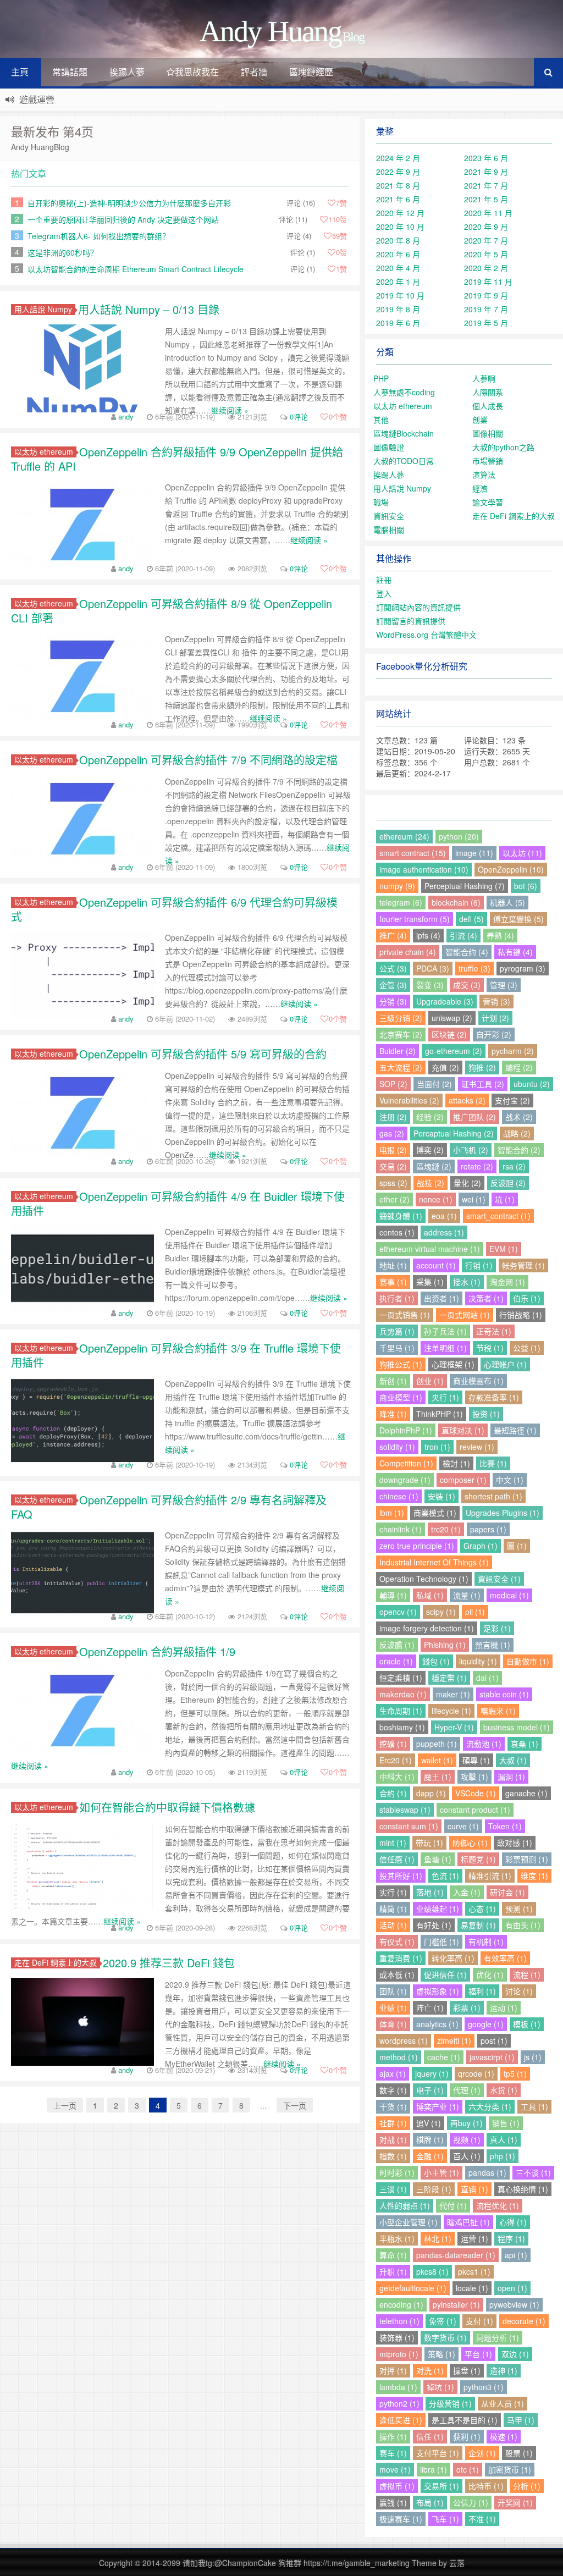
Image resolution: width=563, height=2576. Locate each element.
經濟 (480, 488)
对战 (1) (393, 2139)
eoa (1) (444, 1216)
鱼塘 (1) (438, 1859)
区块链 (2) (449, 1034)
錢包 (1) (436, 1661)
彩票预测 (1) (527, 1859)
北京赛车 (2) (401, 1034)
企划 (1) (482, 2453)
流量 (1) (467, 1595)
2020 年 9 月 (486, 227)
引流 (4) (463, 935)
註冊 (384, 580)
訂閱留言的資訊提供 (411, 621)
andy (126, 417)
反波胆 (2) (508, 1183)
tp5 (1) (515, 2073)
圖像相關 (488, 433)
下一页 (295, 2105)
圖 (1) (517, 1546)
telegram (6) (401, 902)
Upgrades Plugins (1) (503, 1513)
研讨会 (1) (507, 1892)
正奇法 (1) (494, 1331)
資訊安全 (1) (499, 1579)
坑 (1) (505, 1199)
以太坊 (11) (522, 853)
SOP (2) (393, 1084)
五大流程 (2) (401, 1067)
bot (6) (526, 886)
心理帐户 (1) (505, 1364)
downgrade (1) (405, 1480)
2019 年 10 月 (400, 295)
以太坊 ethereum (44, 452)
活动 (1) (393, 1925)
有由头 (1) (523, 1925)
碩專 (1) (476, 1760)
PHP (381, 378)
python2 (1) (399, 2403)
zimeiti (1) (454, 2040)
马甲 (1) (521, 2420)
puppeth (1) (437, 1744)
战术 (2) (519, 1117)
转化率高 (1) (453, 1958)
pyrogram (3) (523, 968)
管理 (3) (504, 985)
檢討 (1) (456, 1463)
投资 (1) (486, 1414)
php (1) (503, 2156)
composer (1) (463, 1480)
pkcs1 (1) (474, 2271)
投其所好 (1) (401, 1876)
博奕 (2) (430, 1150)
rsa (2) (514, 1166)
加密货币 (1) (510, 2469)
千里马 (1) (397, 1348)
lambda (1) (398, 2387)
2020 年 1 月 (398, 282)
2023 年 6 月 (486, 158)
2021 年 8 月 (398, 185)
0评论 (299, 417)
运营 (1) (474, 2238)
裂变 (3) (430, 985)
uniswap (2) (452, 1018)
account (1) (436, 1265)
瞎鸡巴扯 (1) (468, 2222)
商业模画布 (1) (478, 1381)
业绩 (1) (393, 2007)
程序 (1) (511, 2238)
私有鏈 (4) (515, 952)
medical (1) (509, 1595)
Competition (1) (406, 1463)
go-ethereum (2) (454, 1051)
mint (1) (393, 1843)
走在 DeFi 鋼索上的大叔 (56, 1963)
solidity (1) (397, 1447)
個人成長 (488, 406)
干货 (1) (393, 2106)
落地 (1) (430, 1892)
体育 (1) (393, 2024)
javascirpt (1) (492, 2057)
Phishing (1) (445, 1645)
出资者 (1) (441, 1298)
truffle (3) (474, 968)
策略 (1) (441, 2354)
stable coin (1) (504, 1694)
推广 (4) (393, 935)
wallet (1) (437, 1760)
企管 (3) (393, 985)
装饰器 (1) (397, 2337)
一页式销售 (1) (405, 1315)
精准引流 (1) (490, 1876)
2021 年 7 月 (486, 185)
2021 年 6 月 (398, 199)
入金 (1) (467, 1892)
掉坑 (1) (440, 2387)
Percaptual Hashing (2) (454, 1133)
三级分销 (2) (401, 1018)
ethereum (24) (404, 836)
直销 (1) (474, 2189)
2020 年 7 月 (486, 240)
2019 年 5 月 (486, 323)
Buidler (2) (398, 1051)
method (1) (399, 2057)
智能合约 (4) (467, 952)
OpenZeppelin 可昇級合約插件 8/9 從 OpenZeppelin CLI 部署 (172, 611)
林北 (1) (438, 2238)
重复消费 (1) (401, 1958)
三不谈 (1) (533, 2172)
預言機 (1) (493, 1645)
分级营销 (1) (450, 2403)
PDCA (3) (433, 968)
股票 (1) (519, 2453)
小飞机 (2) (471, 1150)
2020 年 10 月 (400, 227)
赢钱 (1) (393, 2502)
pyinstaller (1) (456, 2304)
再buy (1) (467, 2123)
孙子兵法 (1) (445, 1331)
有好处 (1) (434, 1925)
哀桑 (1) (525, 1744)
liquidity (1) (478, 1661)
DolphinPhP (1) (406, 1430)
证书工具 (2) (483, 1084)
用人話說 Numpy (43, 309)
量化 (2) (467, 1183)
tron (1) (437, 1447)
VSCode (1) (476, 1793)
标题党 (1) (478, 1859)
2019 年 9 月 (486, 295)
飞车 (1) (445, 2519)
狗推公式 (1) (401, 1364)
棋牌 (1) (430, 2139)
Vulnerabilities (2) (409, 1100)
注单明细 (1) (445, 1348)
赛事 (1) (393, 1282)
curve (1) (463, 1826)
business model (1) (517, 1727)
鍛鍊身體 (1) (401, 1216)
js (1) (533, 2057)
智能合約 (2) (519, 1150)
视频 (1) (467, 2139)
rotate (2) (477, 1166)
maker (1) (453, 1694)
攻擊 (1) (474, 1777)
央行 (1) (445, 1397)
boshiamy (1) (402, 1727)
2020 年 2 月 (486, 268)
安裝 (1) (441, 1496)
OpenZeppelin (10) (511, 869)
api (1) (516, 2255)
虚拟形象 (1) (438, 1991)
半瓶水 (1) (397, 2238)
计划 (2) (495, 1018)
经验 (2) (430, 1117)
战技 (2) (430, 1183)
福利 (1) (482, 1991)
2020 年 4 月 (398, 268)
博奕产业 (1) (438, 2106)
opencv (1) (398, 1612)
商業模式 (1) (435, 1513)
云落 (457, 2563)
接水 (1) (467, 1282)
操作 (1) (393, 2436)
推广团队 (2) (474, 1117)
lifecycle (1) (451, 1711)
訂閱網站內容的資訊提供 (418, 607)
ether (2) (394, 1199)
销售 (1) (506, 2123)
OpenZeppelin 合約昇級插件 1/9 (157, 1651)
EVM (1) (504, 1249)
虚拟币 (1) (397, 2486)
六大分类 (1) (490, 2106)
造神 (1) (504, 2370)
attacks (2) (467, 1100)
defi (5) (471, 919)
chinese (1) (399, 1496)
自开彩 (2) (494, 1034)
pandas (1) (487, 2172)
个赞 (338, 417)
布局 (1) (430, 2502)
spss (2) (393, 1183)
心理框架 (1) (453, 1364)
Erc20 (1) (396, 1760)
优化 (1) (490, 1974)
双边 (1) (515, 2354)
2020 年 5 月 (486, 254)
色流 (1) (445, 1876)
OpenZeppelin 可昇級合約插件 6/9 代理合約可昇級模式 (174, 909)
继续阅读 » (230, 410)
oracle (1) (396, 1661)
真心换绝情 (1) (523, 2189)
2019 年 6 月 (398, 323)
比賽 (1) (493, 1463)
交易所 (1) (441, 2486)
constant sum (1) (409, 1826)
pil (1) (475, 1612)
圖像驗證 (389, 447)
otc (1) (468, 2469)
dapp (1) (431, 1793)
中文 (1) (510, 1480)
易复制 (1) (478, 1925)
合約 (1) (393, 1793)
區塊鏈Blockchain (404, 433)
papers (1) (488, 1529)
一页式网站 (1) (465, 1315)
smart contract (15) (413, 853)
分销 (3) (393, 1001)
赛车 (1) (393, 2453)
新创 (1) (393, 1381)
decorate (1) (524, 2321)
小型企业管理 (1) (409, 2222)
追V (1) (429, 2123)
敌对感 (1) (515, 1843)
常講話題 (70, 72)
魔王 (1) (438, 1777)
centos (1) (397, 1232)
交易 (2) (393, 1166)
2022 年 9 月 (398, 172)
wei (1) (474, 1199)
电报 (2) (393, 1150)
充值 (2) (445, 1067)
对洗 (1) (430, 2370)
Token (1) (505, 1826)
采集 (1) (430, 1282)
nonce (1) (436, 1199)
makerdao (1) (403, 1694)
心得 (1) (513, 2222)
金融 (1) (430, 2156)
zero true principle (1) (417, 1546)
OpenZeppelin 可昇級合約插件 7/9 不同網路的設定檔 (208, 760)
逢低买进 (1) (401, 2420)
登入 (384, 593)
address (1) (444, 1232)
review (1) (477, 1447)
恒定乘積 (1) (401, 1678)
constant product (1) (475, 1810)
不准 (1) (482, 2519)
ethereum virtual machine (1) (430, 1249)
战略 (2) (517, 1133)
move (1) (395, 2469)
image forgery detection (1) (427, 1628)
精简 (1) (393, 1908)
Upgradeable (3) (445, 1001)
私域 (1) (430, 1595)
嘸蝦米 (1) (498, 1711)
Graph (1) (481, 1546)
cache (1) (444, 2057)
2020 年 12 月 (400, 213)
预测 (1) (519, 1908)
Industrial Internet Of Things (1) (434, 1562)
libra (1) (434, 2469)
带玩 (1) (429, 1843)
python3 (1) (484, 2387)
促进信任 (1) (445, 1974)
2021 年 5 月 (486, 199)
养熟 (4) (500, 935)
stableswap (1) (405, 1810)
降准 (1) (393, 1414)
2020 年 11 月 (488, 213)
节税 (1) (490, 1348)
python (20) (459, 836)
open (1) (512, 2288)
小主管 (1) (441, 2172)
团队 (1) (393, 1991)
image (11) (474, 853)
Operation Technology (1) (424, 1579)
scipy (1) (441, 1612)
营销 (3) (496, 1001)
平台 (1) (478, 2354)
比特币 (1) (486, 2486)
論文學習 (488, 502)
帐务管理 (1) (523, 1265)
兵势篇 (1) (397, 1331)
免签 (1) (443, 2321)
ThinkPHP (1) (440, 1414)
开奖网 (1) (515, 2502)
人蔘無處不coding (404, 392)
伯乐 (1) (527, 1298)
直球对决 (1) (463, 1430)
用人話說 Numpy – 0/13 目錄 (149, 309)
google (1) (486, 2024)
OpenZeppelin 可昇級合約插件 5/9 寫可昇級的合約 (203, 1054)
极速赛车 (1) (401, 2519)
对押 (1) (393, 2370)
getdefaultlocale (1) (413, 2288)
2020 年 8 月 (398, 240)
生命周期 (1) (401, 1711)
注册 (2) (393, 1117)
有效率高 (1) (505, 1958)
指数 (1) (393, 2156)
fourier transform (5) (415, 919)
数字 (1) (393, 2090)
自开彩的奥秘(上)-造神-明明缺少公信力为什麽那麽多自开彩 (129, 203)
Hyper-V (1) (454, 1727)
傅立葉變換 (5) (518, 919)
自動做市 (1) (528, 1661)
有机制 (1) (486, 1941)
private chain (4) (408, 952)
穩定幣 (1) (449, 1678)
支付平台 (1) (438, 2453)
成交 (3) (467, 985)
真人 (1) (504, 2139)
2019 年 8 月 (398, 309)
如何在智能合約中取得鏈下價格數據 (167, 1807)
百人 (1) (467, 2156)
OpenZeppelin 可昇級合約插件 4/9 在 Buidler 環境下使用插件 (178, 1203)
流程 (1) (527, 1974)
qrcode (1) (476, 2073)
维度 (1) (534, 1876)
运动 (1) (504, 2007)
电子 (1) (430, 2090)
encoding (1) (401, 2304)
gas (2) (392, 1133)
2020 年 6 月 (398, 254)
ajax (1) (393, 2073)
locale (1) (472, 2288)
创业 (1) (430, 1381)
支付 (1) (479, 2321)
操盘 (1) (467, 2370)
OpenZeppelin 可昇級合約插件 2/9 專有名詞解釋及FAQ (169, 1507)
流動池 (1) (484, 1744)
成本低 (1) (397, 1974)
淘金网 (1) (507, 1282)
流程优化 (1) (498, 2205)
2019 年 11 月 (488, 282)
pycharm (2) (513, 1051)
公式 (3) (393, 968)
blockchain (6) (456, 902)
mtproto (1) (399, 2354)
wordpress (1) (404, 2040)
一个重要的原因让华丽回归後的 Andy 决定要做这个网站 (123, 219)
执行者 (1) (397, 1298)
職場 (381, 502)
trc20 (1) (446, 1529)
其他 (381, 420)
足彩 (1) (497, 1628)
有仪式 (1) (397, 1941)
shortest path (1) (493, 1496)
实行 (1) (393, 1892)
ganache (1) (526, 1793)
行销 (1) (479, 1265)
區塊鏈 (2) (434, 1166)
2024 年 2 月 (398, 158)
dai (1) (487, 1678)
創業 (480, 420)
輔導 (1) (393, 1595)
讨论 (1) (519, 1991)
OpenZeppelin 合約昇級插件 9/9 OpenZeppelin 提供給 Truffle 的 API (177, 459)
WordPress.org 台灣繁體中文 (426, 635)
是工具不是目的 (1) (465, 2420)
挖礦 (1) (393, 1744)
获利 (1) (467, 2436)
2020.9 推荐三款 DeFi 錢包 (169, 1963)
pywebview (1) (514, 2304)
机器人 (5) (507, 902)
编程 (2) (519, 1067)
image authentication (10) (424, 869)
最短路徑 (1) (515, 1430)
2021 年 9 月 (486, 172)
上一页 (65, 2105)
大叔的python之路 (503, 447)
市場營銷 (488, 461)
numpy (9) (397, 886)
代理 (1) (467, 2090)
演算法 (484, 475)
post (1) (494, 2040)
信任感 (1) (397, 1859)
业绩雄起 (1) (438, 1908)
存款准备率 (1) (494, 1397)
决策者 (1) (486, 1298)
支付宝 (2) (512, 1100)
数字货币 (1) (445, 2337)
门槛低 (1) (441, 1941)
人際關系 (488, 392)
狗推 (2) (482, 1067)
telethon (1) (399, 2321)
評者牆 (254, 72)
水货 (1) (504, 2090)
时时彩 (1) (397, 2172)
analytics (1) (437, 2024)
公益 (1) (527, 1348)
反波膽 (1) (397, 1645)
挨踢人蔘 (127, 72)
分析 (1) (527, 2486)
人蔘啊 (484, 378)
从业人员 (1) (503, 2403)
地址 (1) (393, 1265)
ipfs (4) (428, 935)
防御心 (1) (470, 1843)
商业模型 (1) (401, 1397)
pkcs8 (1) (432, 2271)
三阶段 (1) (434, 2189)
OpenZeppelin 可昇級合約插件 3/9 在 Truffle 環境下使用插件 (176, 1355)
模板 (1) (527, 2024)
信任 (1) (430, 2436)
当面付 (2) (434, 1084)
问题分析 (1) (498, 2337)
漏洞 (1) (511, 1777)
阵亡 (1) (430, 2007)
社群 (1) (393, 2123)
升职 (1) (393, 2271)
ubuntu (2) (532, 1084)
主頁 (20, 72)
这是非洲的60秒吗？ (63, 252)
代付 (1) (453, 2205)
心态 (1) (482, 1908)
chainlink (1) (401, 1529)
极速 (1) (504, 2436)
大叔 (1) (513, 1760)
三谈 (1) (393, 2189)
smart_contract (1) (498, 1216)
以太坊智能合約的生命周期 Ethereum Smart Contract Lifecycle (136, 269)
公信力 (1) (471, 2502)
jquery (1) (432, 2073)
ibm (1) (392, 1513)
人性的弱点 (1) (405, 2205)
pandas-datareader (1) (456, 2255)
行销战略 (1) (521, 1315)
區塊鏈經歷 (311, 72)
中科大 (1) (397, 1777)
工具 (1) (534, 2106)
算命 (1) (393, 2255)
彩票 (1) (467, 2007)
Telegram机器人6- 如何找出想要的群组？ (99, 236)
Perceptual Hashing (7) (465, 886)
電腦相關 (389, 529)
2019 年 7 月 (486, 309)
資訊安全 (389, 516)
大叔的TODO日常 (404, 461)
